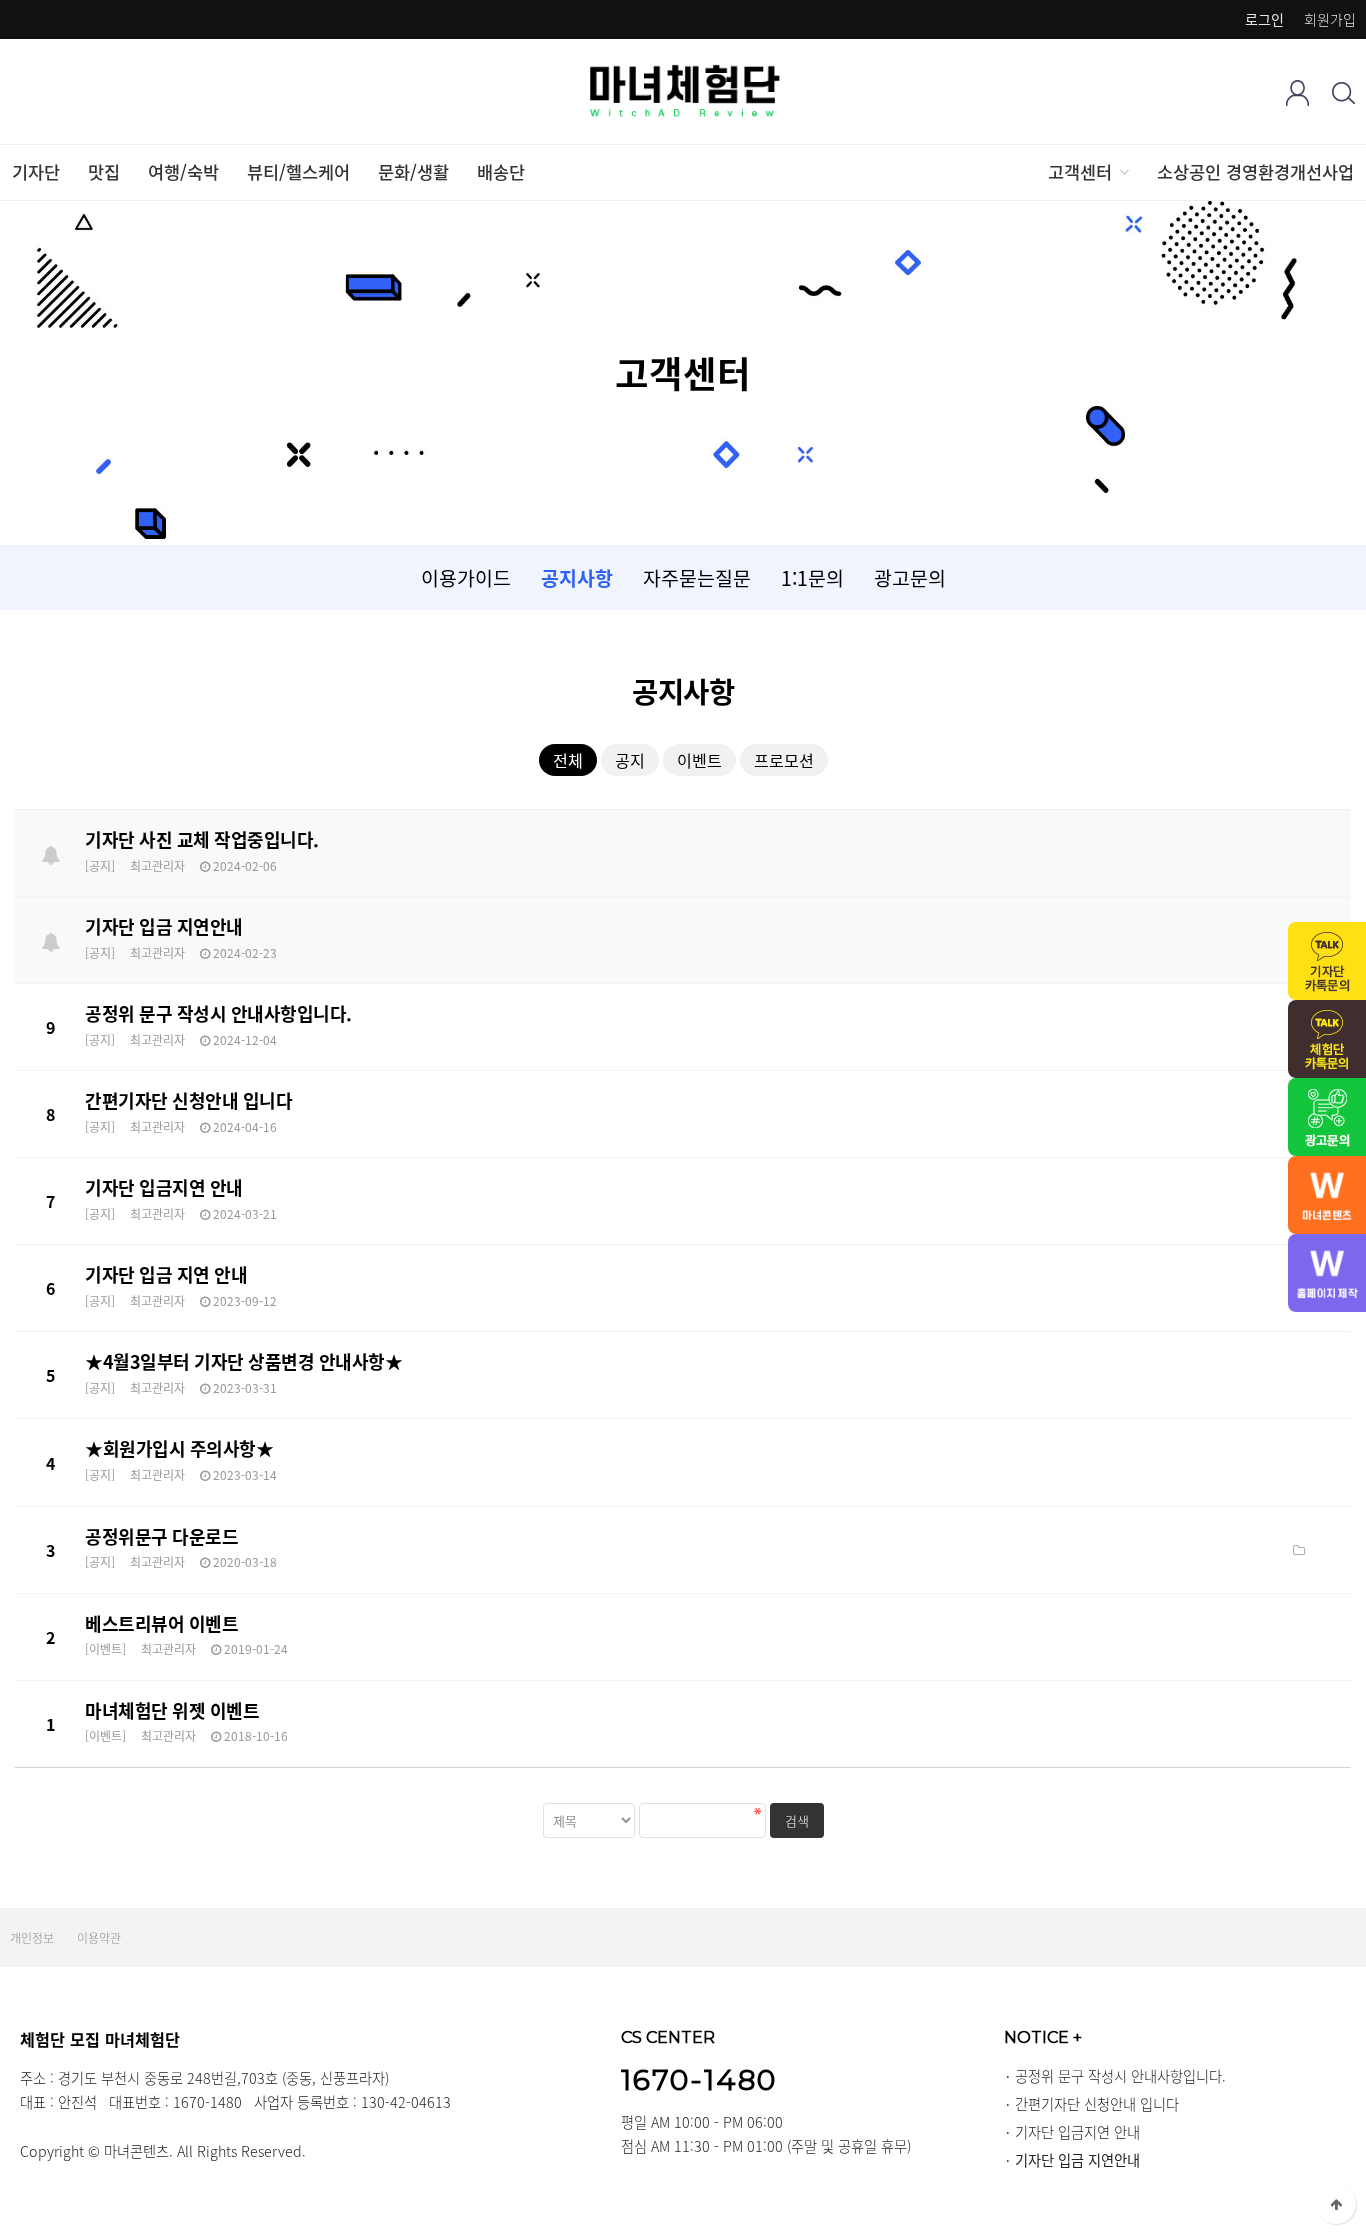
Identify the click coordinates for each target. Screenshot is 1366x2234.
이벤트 (699, 760)
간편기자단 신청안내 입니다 (188, 1100)
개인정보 (32, 1938)
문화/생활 (413, 172)
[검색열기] (1343, 92)
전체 (568, 760)
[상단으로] (1336, 2204)
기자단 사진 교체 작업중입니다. (202, 839)
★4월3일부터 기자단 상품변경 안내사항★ (243, 1361)
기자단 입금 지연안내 (164, 926)
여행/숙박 (183, 172)
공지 (630, 760)
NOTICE (1043, 2037)
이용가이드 (466, 577)
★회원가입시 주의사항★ (179, 1448)
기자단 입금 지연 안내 (166, 1274)
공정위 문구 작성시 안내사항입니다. (218, 1013)
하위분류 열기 (1123, 172)
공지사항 (577, 577)
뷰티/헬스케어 (298, 172)
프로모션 (784, 760)
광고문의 (910, 577)
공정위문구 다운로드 (161, 1536)
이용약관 (99, 1938)
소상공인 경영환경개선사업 (1255, 172)
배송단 (501, 172)
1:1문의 (812, 577)
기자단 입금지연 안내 (164, 1187)
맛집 (104, 172)
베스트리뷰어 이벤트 (161, 1623)
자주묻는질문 (697, 577)
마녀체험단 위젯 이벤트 (172, 1710)
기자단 (36, 172)
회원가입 (1330, 19)
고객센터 (1080, 172)
